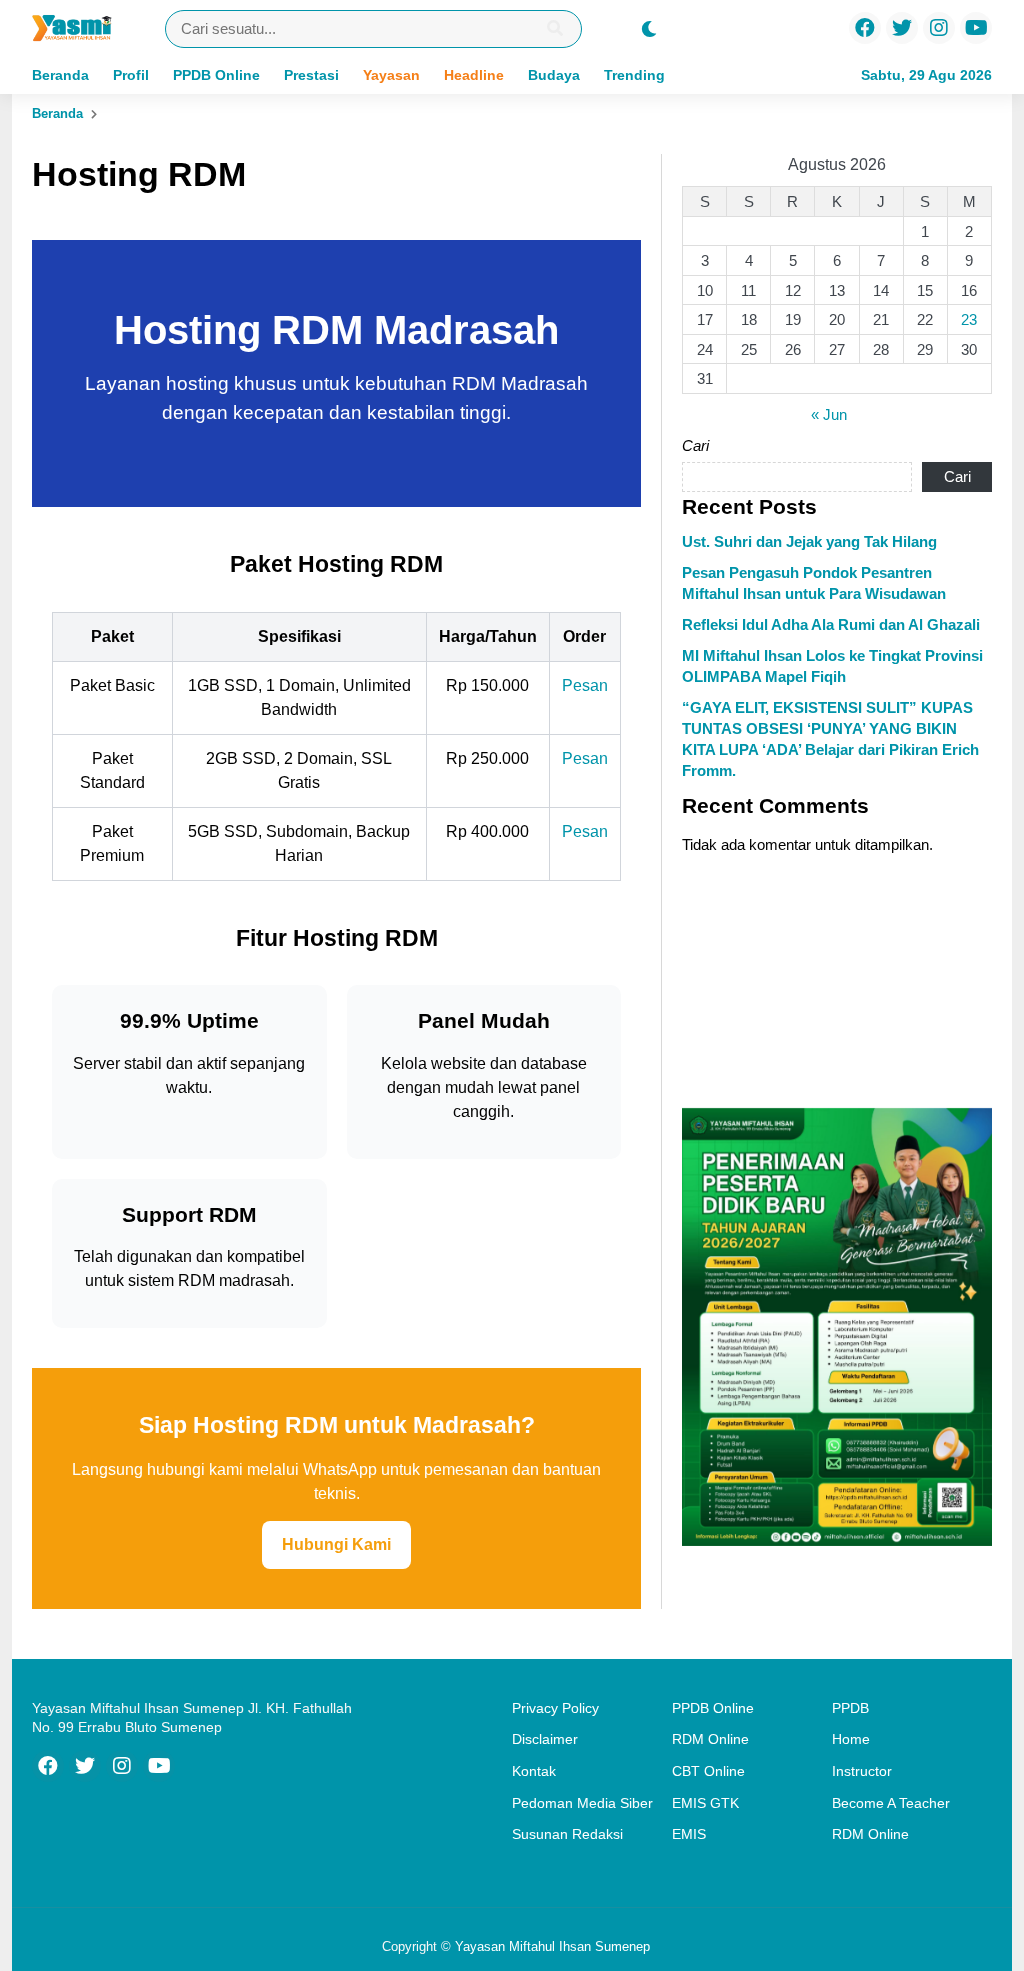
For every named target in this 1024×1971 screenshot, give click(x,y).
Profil (131, 75)
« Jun (829, 414)
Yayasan (391, 75)
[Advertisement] (837, 983)
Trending (634, 75)
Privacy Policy (555, 1708)
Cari (695, 445)
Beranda (60, 75)
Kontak (534, 1771)
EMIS (689, 1834)
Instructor (862, 1771)
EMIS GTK (705, 1803)
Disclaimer (545, 1739)
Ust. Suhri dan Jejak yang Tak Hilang (809, 541)
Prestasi (311, 75)
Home (851, 1739)
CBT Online (708, 1771)
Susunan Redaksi (567, 1834)
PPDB (850, 1708)
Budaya (554, 75)
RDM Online (710, 1739)
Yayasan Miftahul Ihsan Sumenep (552, 1946)
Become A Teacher (891, 1803)
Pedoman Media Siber (582, 1803)
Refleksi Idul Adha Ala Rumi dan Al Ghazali (831, 624)
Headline (474, 75)
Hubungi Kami (336, 1544)
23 (969, 319)
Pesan (585, 685)
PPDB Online (216, 75)
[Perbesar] (966, 1134)
